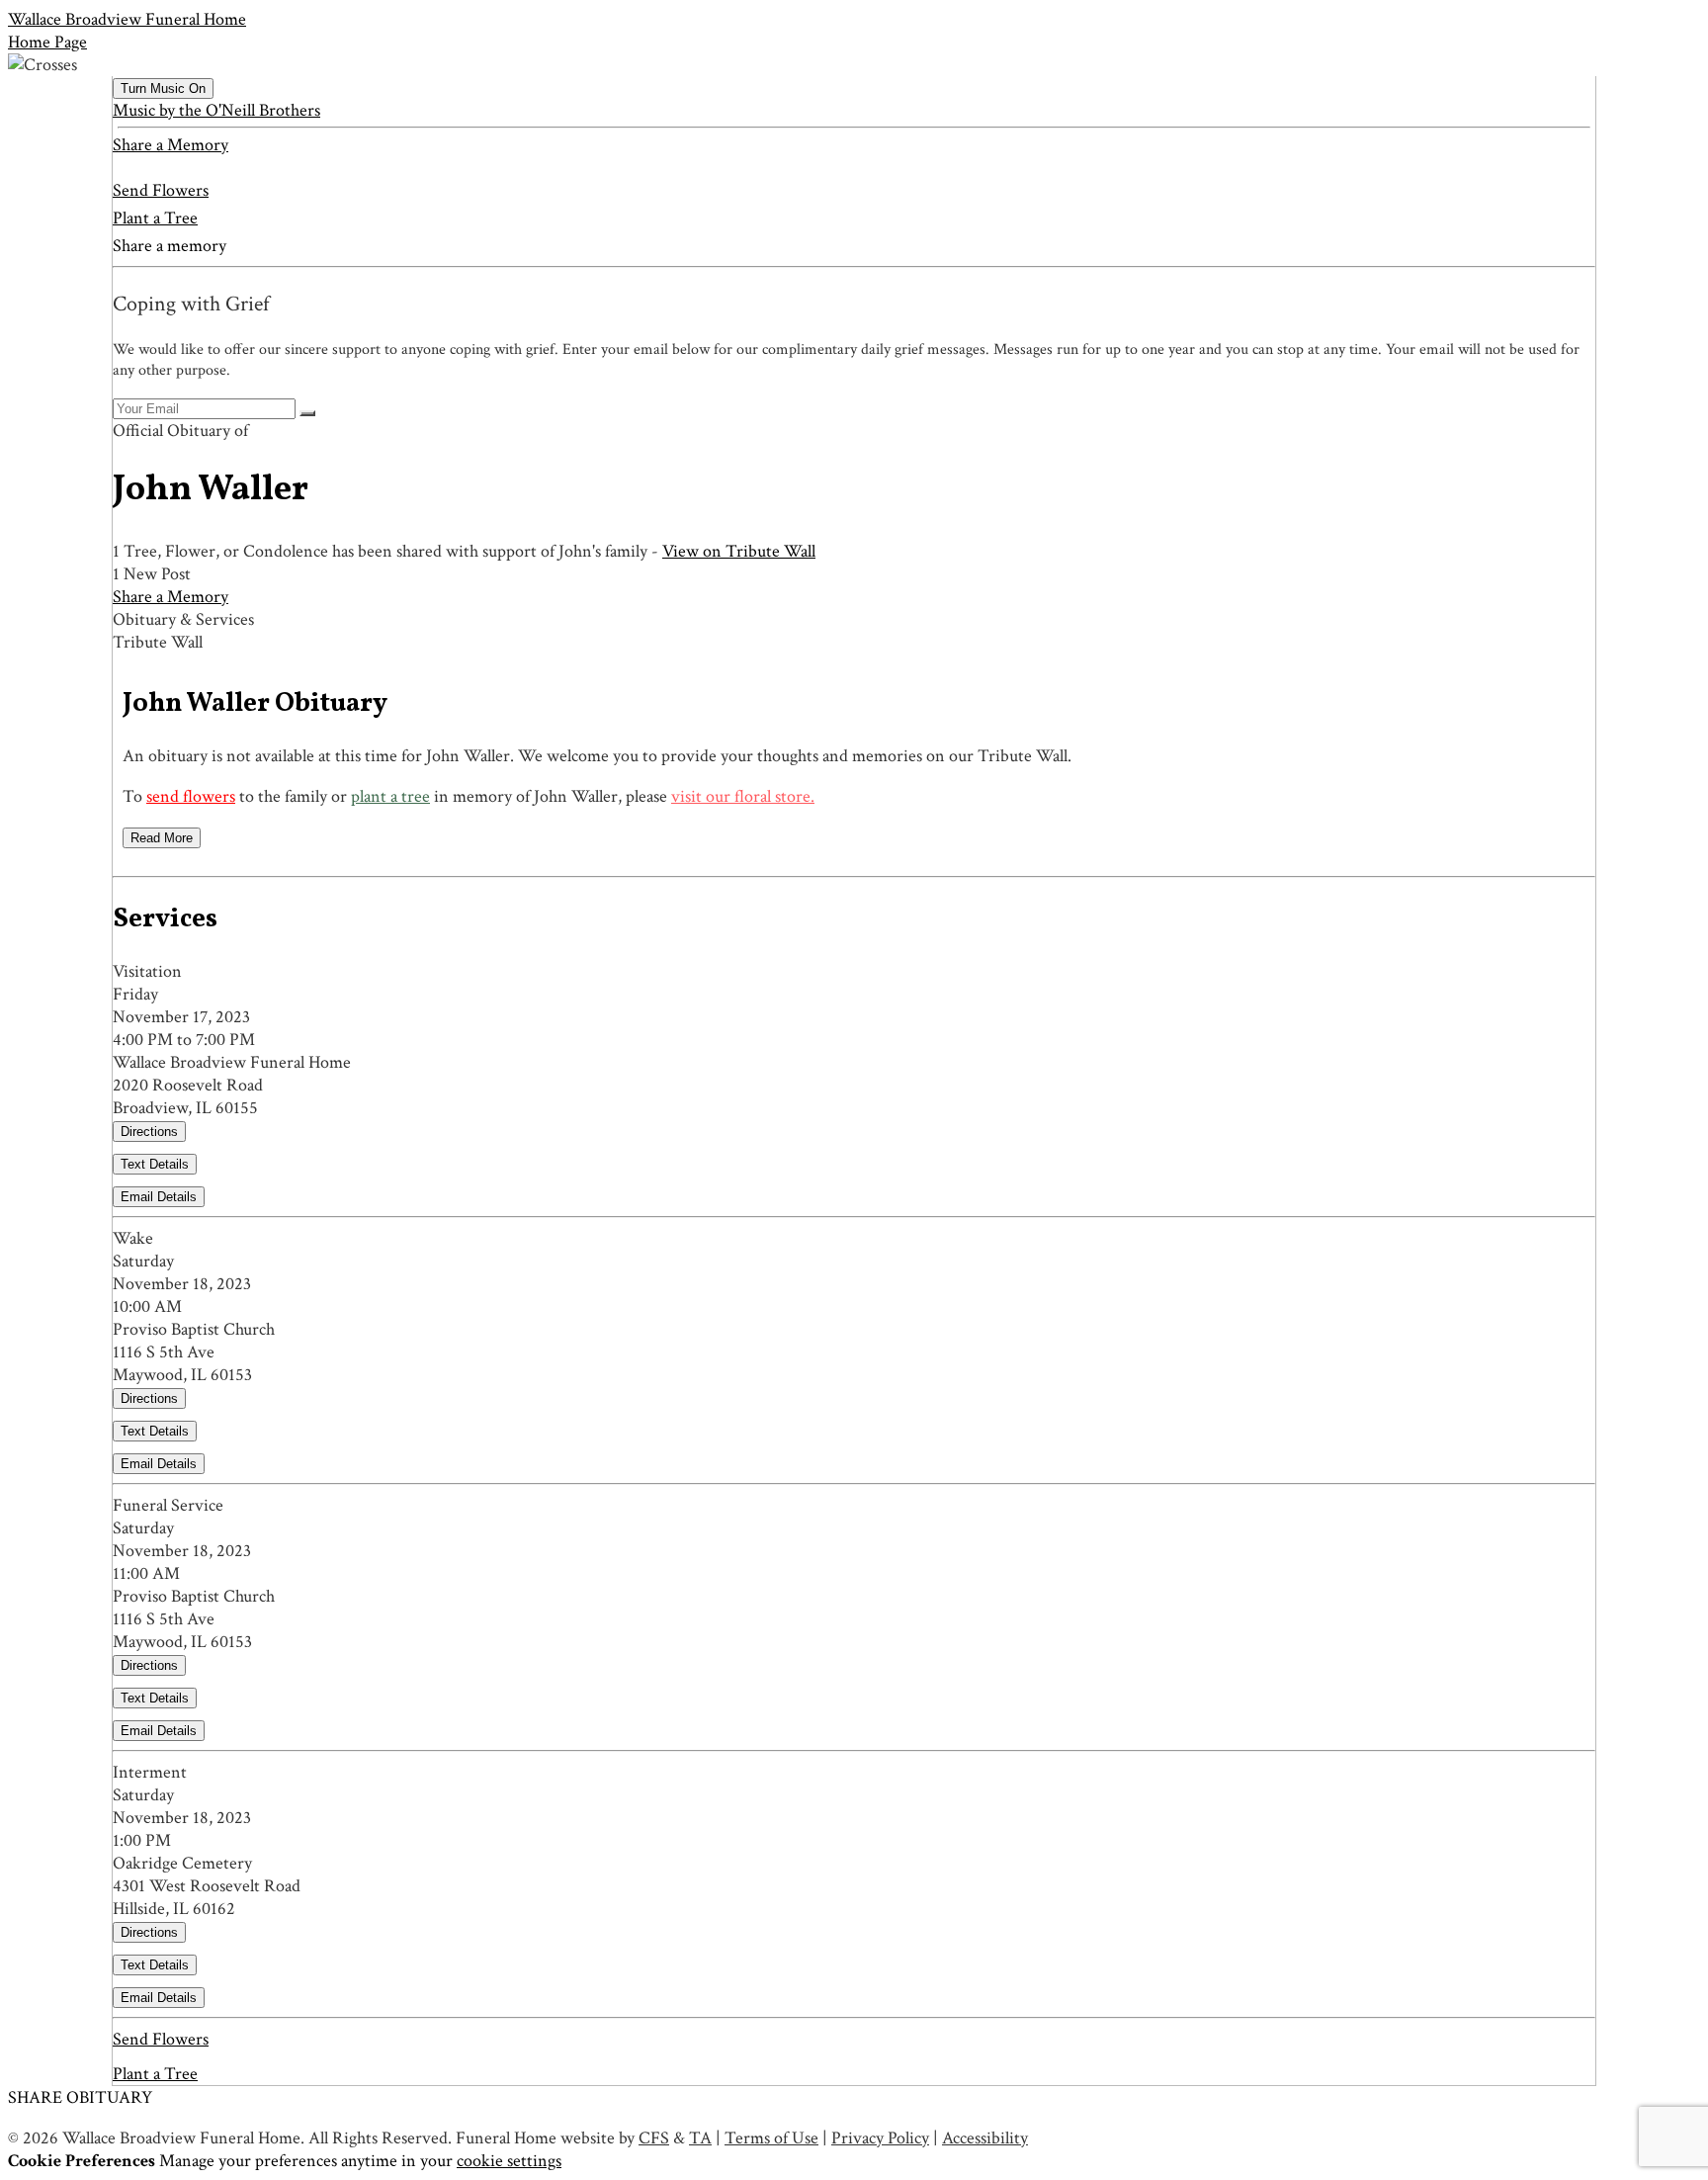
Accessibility (985, 2138)
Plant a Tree (155, 218)
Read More (162, 838)
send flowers (191, 796)
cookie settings (509, 2161)
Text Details (155, 1164)
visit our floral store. (743, 796)
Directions (149, 1132)
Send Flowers (161, 190)
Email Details (159, 1197)
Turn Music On (163, 88)
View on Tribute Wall (739, 551)
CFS (654, 2138)
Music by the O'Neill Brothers (216, 110)
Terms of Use (771, 2138)
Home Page (47, 42)
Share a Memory (171, 145)
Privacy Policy (880, 2138)
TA (700, 2138)
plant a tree (390, 796)
